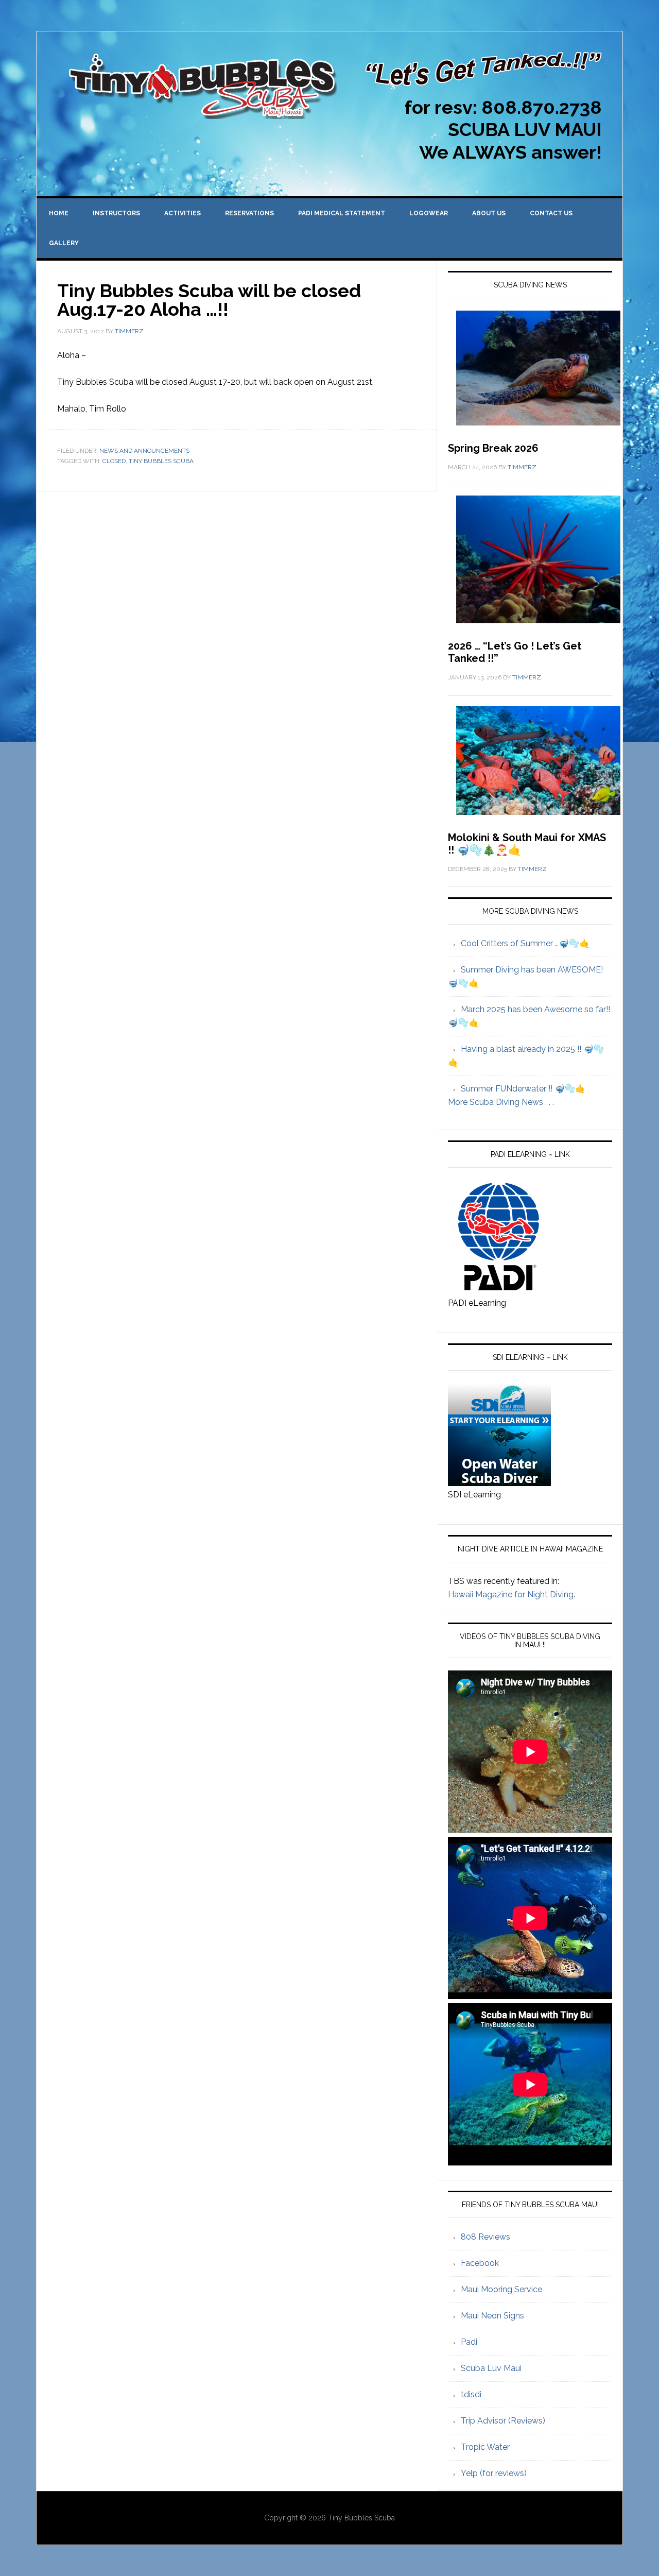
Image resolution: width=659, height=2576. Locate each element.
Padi (469, 2342)
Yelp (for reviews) (494, 2473)
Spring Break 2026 (493, 448)
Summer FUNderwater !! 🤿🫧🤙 (523, 1089)
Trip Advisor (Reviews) (503, 2421)
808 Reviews (485, 2237)
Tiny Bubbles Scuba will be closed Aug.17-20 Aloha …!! (209, 300)
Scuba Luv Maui (491, 2368)
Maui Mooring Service (501, 2289)
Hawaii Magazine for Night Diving (511, 1594)
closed (114, 461)
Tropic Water (485, 2447)
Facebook (480, 2263)
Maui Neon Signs (492, 2316)
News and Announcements (144, 451)
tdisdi (471, 2394)
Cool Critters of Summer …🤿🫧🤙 (525, 943)
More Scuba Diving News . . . (501, 1102)
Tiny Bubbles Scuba (161, 461)
